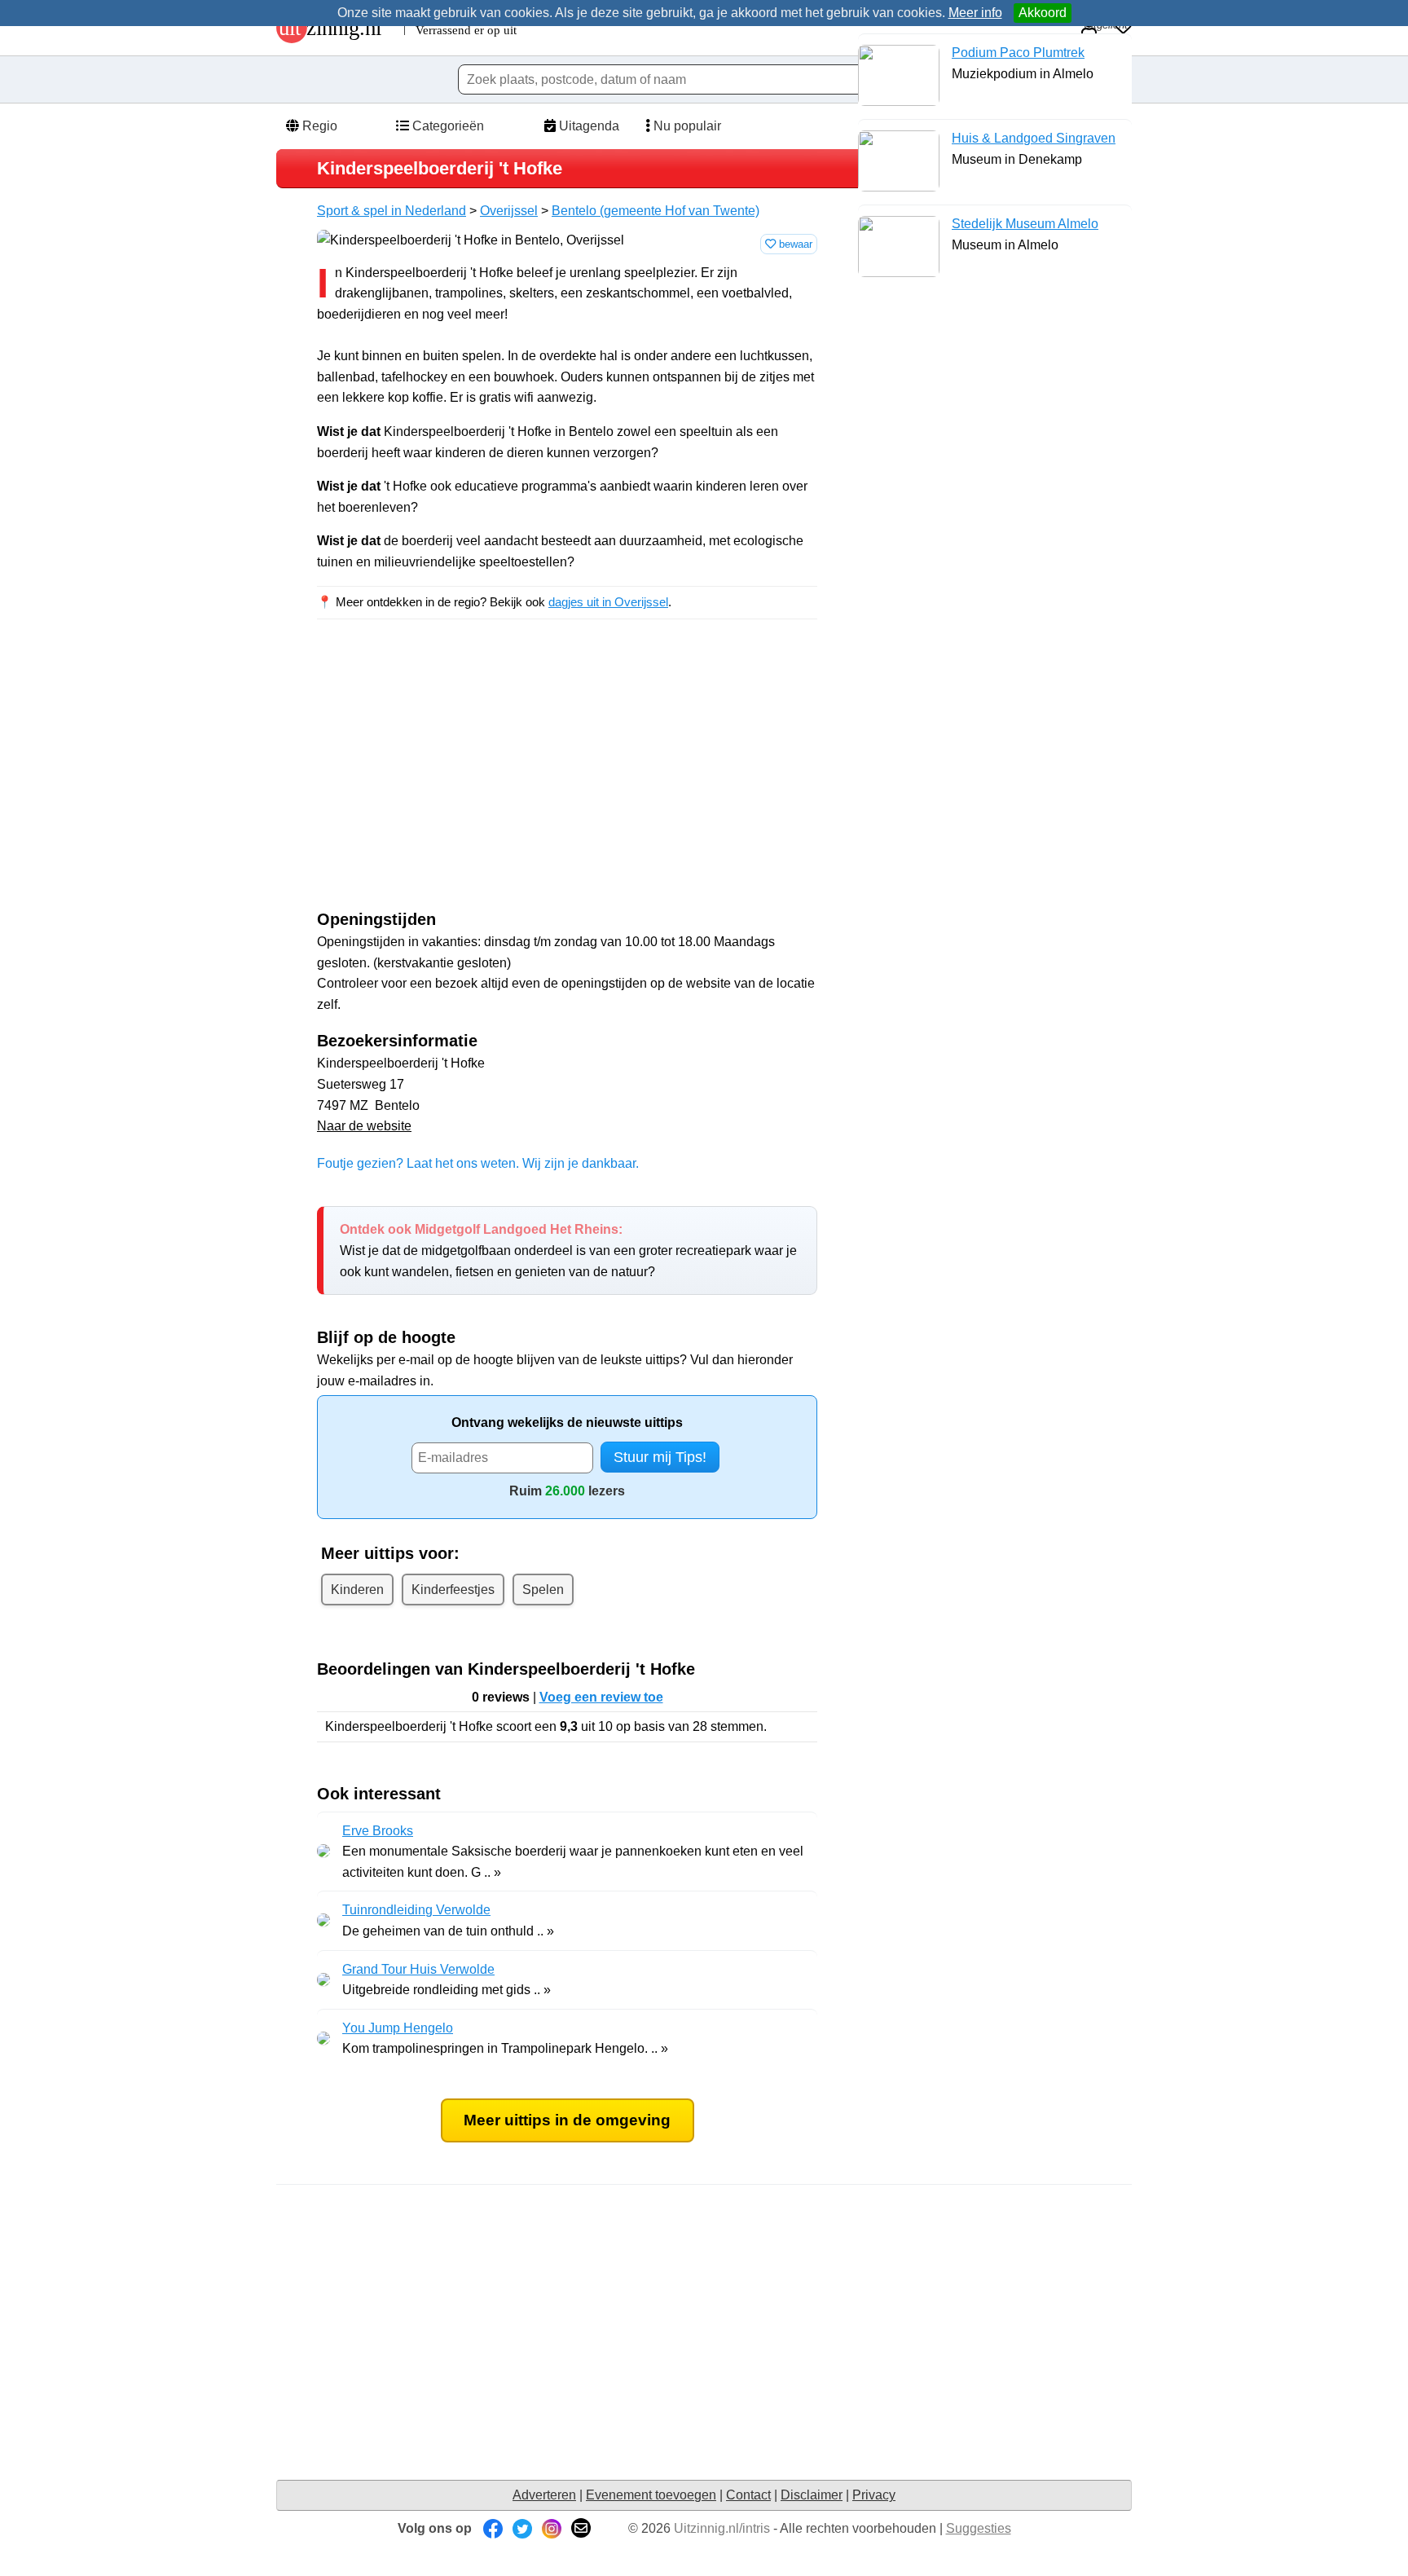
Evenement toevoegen (651, 2495)
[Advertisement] (454, 779)
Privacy (874, 2495)
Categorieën (447, 126)
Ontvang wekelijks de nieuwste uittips (567, 1422)
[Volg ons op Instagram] (552, 2528)
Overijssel (509, 211)
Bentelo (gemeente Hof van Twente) (656, 211)
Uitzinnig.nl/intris (722, 2528)
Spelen (543, 1590)
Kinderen (357, 1590)
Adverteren (544, 2495)
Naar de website (364, 1126)
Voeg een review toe (601, 1697)
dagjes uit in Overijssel (608, 602)
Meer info (975, 13)
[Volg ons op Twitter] (522, 2528)
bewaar (794, 244)
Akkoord (1043, 13)
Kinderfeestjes (453, 1590)
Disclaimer (812, 2495)
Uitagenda (587, 126)
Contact (748, 2495)
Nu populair (686, 126)
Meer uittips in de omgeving (567, 2120)
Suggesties (979, 2528)
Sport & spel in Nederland (392, 211)
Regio (318, 126)
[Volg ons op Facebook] (493, 2528)
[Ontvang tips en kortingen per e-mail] (581, 2528)
